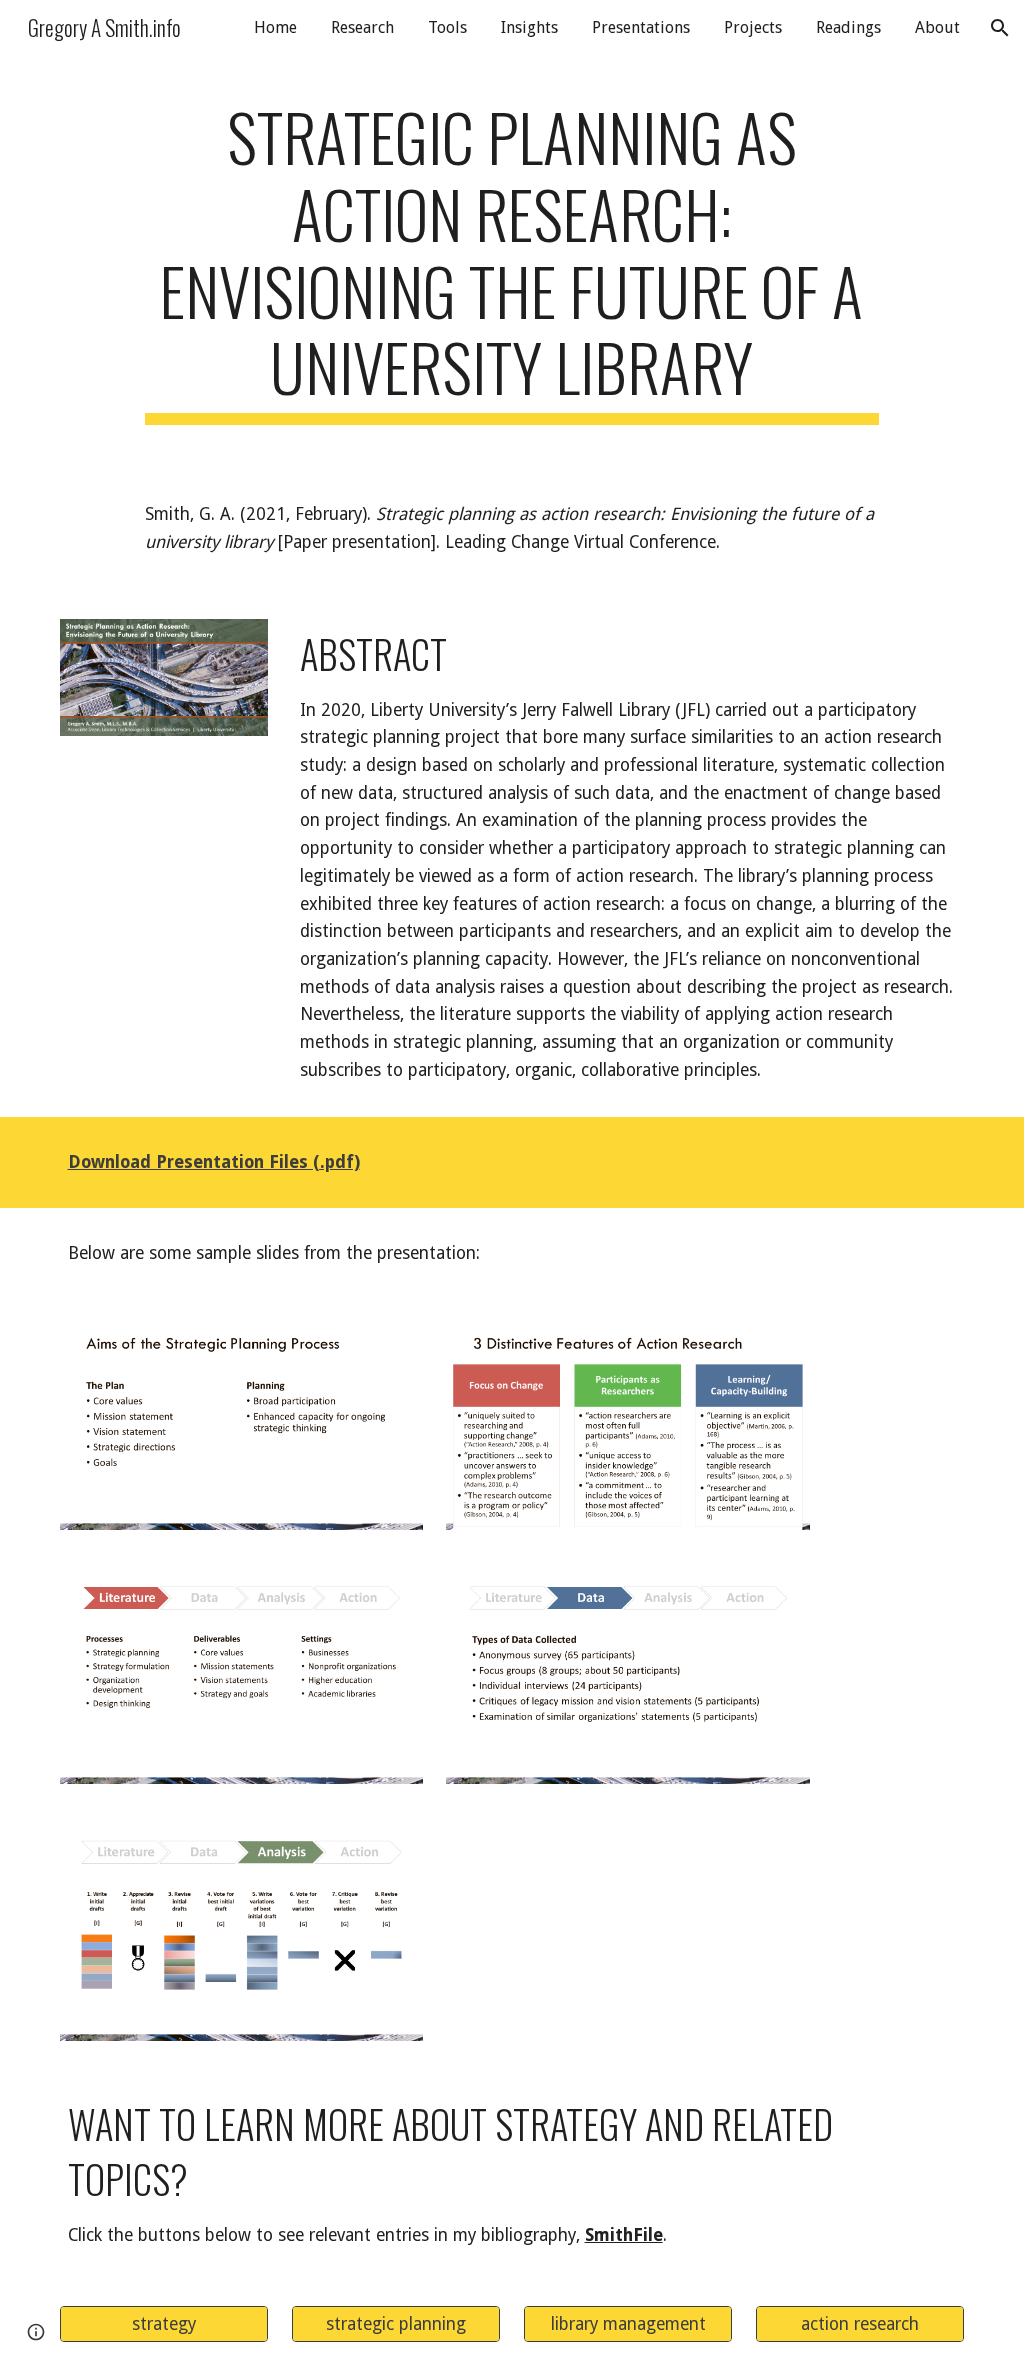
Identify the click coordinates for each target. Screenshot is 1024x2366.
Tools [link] (447, 27)
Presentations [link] (641, 27)
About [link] (937, 27)
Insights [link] (529, 27)
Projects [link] (753, 27)
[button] (1000, 28)
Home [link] (275, 27)
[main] (512, 261)
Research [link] (362, 27)
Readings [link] (848, 27)
